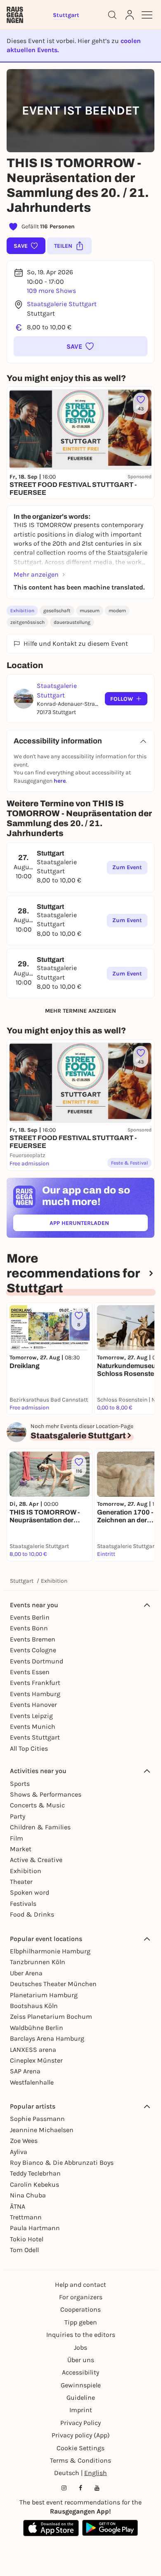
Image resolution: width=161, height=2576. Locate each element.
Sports (20, 1784)
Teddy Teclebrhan (35, 2173)
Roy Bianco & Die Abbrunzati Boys (62, 2163)
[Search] (112, 15)
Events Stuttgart (35, 1737)
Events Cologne (33, 1650)
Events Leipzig (31, 1716)
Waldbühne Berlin (37, 2028)
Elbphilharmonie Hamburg (50, 1951)
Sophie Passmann (37, 2119)
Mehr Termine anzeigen (80, 1011)
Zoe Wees (24, 2141)
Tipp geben (81, 2322)
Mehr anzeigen (36, 574)
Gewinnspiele (81, 2385)
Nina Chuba (28, 2195)
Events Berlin (30, 1617)
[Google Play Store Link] (110, 2528)
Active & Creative (36, 1860)
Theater (21, 1882)
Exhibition (22, 611)
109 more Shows (51, 291)
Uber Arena (26, 1973)
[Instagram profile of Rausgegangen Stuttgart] (64, 2488)
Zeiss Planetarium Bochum (51, 2016)
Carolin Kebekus (34, 2184)
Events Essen (30, 1672)
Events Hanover (33, 1705)
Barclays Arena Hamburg (47, 2038)
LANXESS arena (33, 2050)
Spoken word (30, 1892)
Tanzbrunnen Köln (38, 1962)
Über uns (81, 2360)
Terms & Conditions (80, 2460)
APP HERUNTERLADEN (98, 1225)
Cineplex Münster (36, 2060)
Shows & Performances (46, 1794)
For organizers (81, 2297)
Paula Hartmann (35, 2228)
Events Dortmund (37, 1661)
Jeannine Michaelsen (42, 2130)
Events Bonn (29, 1628)
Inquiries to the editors (81, 2335)
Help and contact (80, 2285)
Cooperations (80, 2309)
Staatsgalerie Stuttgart (62, 304)
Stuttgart (22, 1581)
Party (18, 1816)
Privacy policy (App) (81, 2435)
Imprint (81, 2410)
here (60, 781)
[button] (80, 346)
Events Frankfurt (35, 1683)
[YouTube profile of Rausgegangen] (97, 2488)
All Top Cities (29, 1748)
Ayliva (19, 2152)
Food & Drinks (32, 1914)
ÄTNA (18, 2206)
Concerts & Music (37, 1805)
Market (21, 1849)
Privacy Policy (80, 2423)
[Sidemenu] (147, 15)
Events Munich (33, 1727)
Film (17, 1838)
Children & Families (40, 1827)
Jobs (80, 2347)
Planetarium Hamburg (44, 1995)
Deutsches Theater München (53, 1984)
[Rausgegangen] (15, 15)
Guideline (81, 2397)
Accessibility (80, 2372)
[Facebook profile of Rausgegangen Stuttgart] (80, 2488)
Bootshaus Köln (34, 2006)
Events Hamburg (35, 1694)
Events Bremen (33, 1639)
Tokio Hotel (27, 2239)
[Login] (130, 15)
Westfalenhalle (32, 2082)
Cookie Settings (80, 2448)
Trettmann (26, 2217)
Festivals (23, 1904)
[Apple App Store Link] (51, 2528)
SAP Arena (25, 2071)
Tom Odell (24, 2250)
